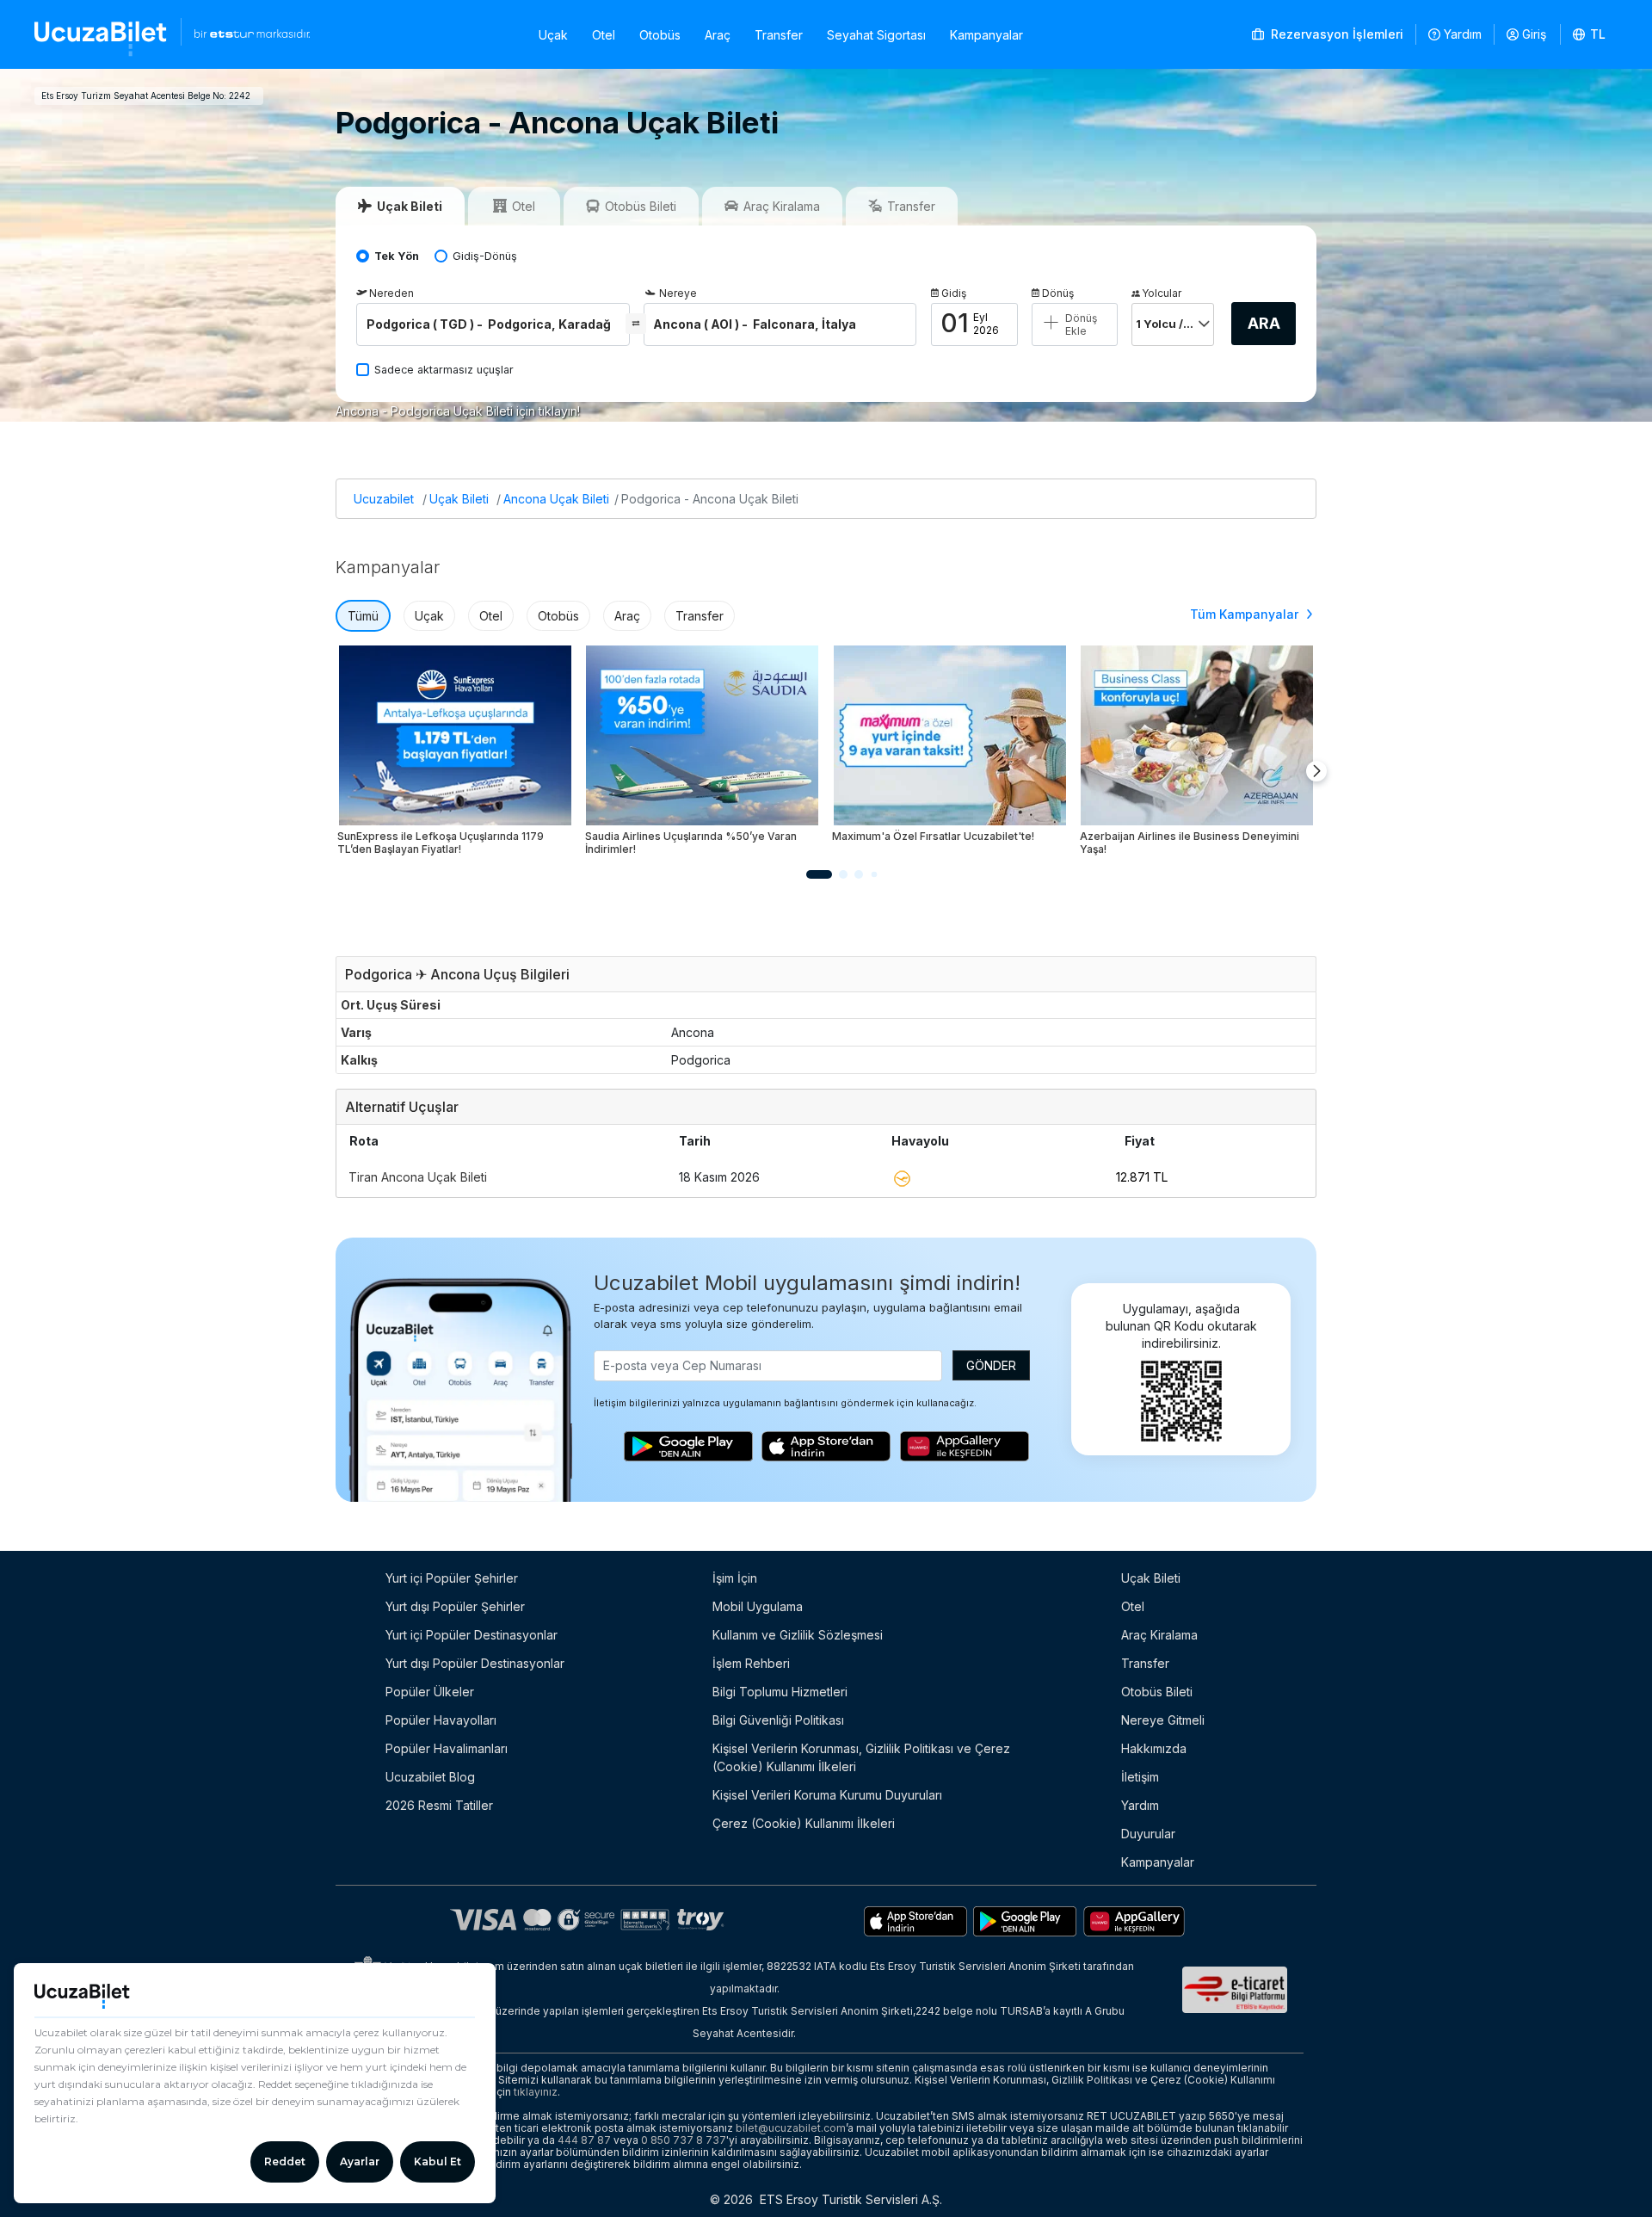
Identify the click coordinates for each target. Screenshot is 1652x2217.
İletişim (1140, 1777)
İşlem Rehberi (751, 1663)
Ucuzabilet (384, 499)
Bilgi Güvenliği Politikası (778, 1720)
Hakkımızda (1154, 1748)
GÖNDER (991, 1365)
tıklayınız (536, 2092)
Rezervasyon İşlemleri (1335, 34)
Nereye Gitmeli (1163, 1720)
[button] (1590, 34)
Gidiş (954, 293)
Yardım (1463, 34)
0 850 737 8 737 (684, 2140)
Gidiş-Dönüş (485, 256)
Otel (604, 35)
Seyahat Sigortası (876, 35)
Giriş (1534, 34)
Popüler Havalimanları (447, 1748)
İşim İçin (735, 1578)
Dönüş (1058, 293)
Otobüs (660, 35)
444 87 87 (584, 2140)
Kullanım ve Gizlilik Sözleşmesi (798, 1635)
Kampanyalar (986, 35)
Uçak (553, 35)
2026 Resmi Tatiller (439, 1805)
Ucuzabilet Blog (430, 1777)
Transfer (779, 35)
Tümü (363, 616)
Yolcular (1162, 293)
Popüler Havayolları (441, 1720)
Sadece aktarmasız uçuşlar (444, 370)
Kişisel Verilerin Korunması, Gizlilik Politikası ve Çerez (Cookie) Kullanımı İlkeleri (861, 1757)
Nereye (678, 293)
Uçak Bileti (459, 499)
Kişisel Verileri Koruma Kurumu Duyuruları (827, 1795)
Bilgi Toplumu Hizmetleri (780, 1692)
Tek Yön (397, 256)
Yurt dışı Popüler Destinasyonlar (475, 1663)
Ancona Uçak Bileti (556, 499)
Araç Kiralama (1159, 1635)
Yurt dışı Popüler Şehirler (455, 1606)
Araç (718, 35)
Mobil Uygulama (758, 1606)
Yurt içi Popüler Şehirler (452, 1578)
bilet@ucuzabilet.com (791, 2128)
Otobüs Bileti (1157, 1692)
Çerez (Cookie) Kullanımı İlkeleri (804, 1823)
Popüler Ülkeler (430, 1692)
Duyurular (1148, 1834)
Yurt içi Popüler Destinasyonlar (472, 1635)
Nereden (391, 293)
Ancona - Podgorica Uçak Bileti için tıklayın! (458, 411)
